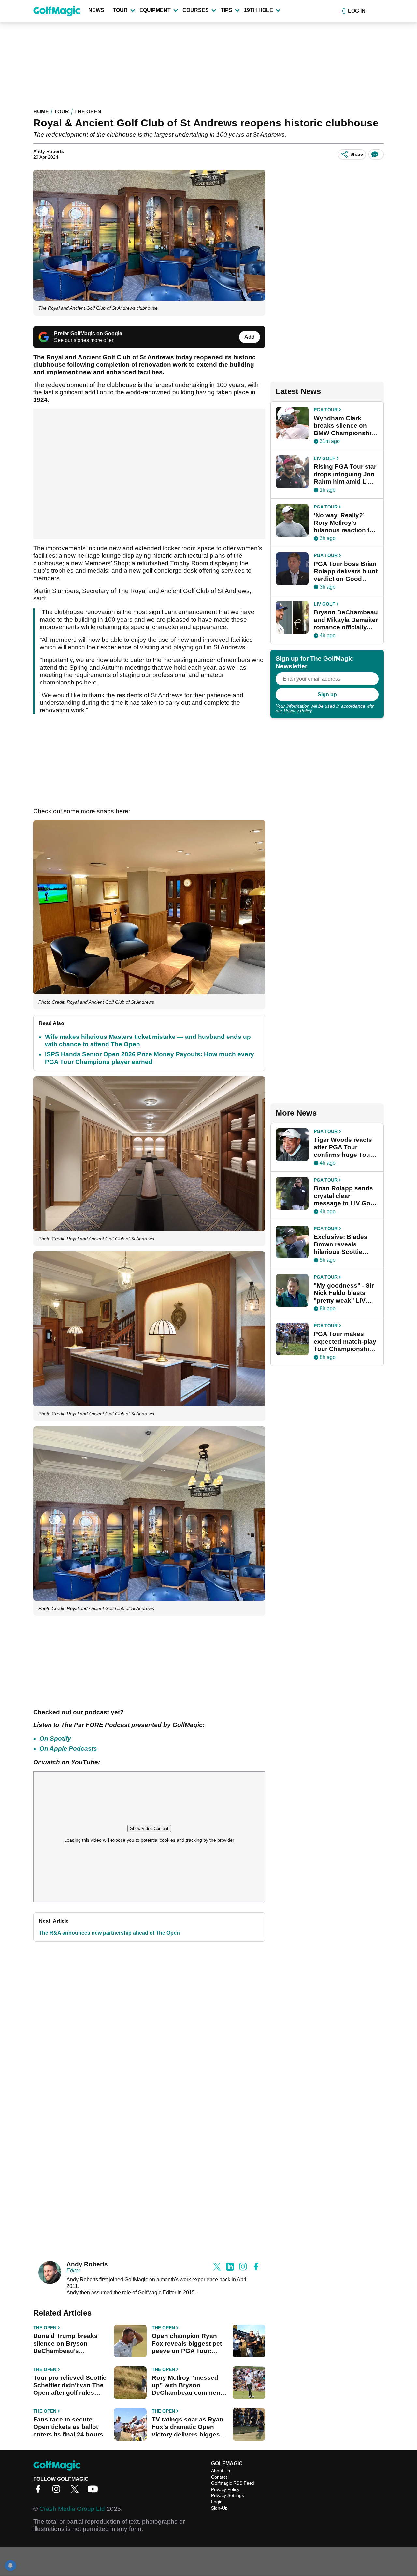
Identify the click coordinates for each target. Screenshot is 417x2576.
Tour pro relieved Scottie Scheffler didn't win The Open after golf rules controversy (70, 2385)
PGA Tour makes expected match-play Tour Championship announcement (345, 1342)
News (96, 10)
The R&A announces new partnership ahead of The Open (109, 1933)
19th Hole (259, 10)
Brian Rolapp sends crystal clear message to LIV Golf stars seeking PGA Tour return (344, 1196)
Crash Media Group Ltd (72, 2509)
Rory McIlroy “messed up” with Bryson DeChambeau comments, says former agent (190, 2385)
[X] (76, 2491)
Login (217, 2502)
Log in (357, 11)
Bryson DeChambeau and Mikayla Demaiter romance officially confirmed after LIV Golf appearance (346, 620)
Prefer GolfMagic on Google (88, 334)
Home (41, 112)
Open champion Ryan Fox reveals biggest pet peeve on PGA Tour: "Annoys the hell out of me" (187, 2344)
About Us (221, 2471)
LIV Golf (324, 458)
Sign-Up (219, 2508)
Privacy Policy (298, 711)
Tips (226, 10)
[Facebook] (40, 2491)
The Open (88, 112)
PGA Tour (326, 410)
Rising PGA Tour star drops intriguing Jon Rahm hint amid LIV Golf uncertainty (345, 474)
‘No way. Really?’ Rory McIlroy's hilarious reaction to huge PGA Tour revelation (344, 523)
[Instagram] (58, 2491)
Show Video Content (149, 1828)
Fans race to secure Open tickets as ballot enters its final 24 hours (68, 2427)
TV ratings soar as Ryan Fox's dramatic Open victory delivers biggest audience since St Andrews (188, 2427)
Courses (196, 10)
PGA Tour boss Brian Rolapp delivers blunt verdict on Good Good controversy (346, 571)
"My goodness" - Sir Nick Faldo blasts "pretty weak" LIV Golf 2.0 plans (344, 1293)
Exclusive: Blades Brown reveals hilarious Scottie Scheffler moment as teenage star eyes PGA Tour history (345, 1244)
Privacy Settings (228, 2495)
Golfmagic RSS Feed (233, 2483)
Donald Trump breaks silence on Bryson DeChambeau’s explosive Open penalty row (69, 2344)
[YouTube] (94, 2491)
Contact (219, 2477)
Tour (120, 10)
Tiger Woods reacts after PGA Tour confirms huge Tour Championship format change (343, 1147)
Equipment (155, 10)
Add (250, 337)
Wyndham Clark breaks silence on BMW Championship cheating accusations (344, 426)
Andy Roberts (49, 151)
